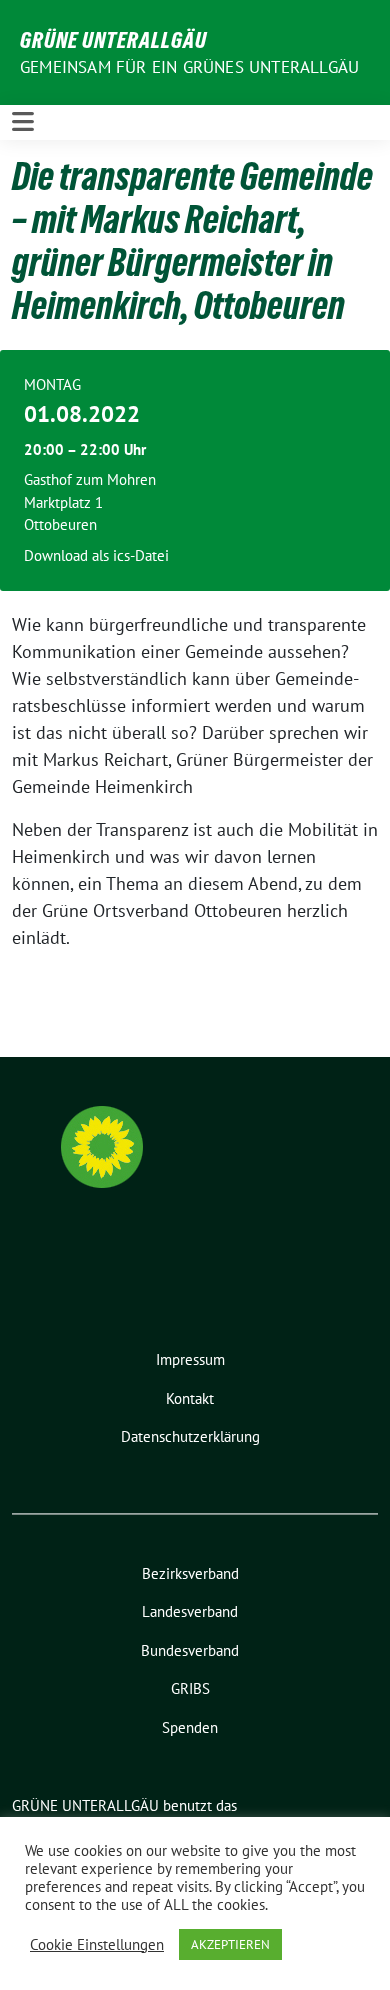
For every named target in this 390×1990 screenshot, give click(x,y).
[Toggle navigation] (23, 122)
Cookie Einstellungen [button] (97, 1945)
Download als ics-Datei (96, 555)
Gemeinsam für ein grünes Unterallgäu (189, 67)
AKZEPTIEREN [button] (230, 1944)
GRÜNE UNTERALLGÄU (113, 40)
